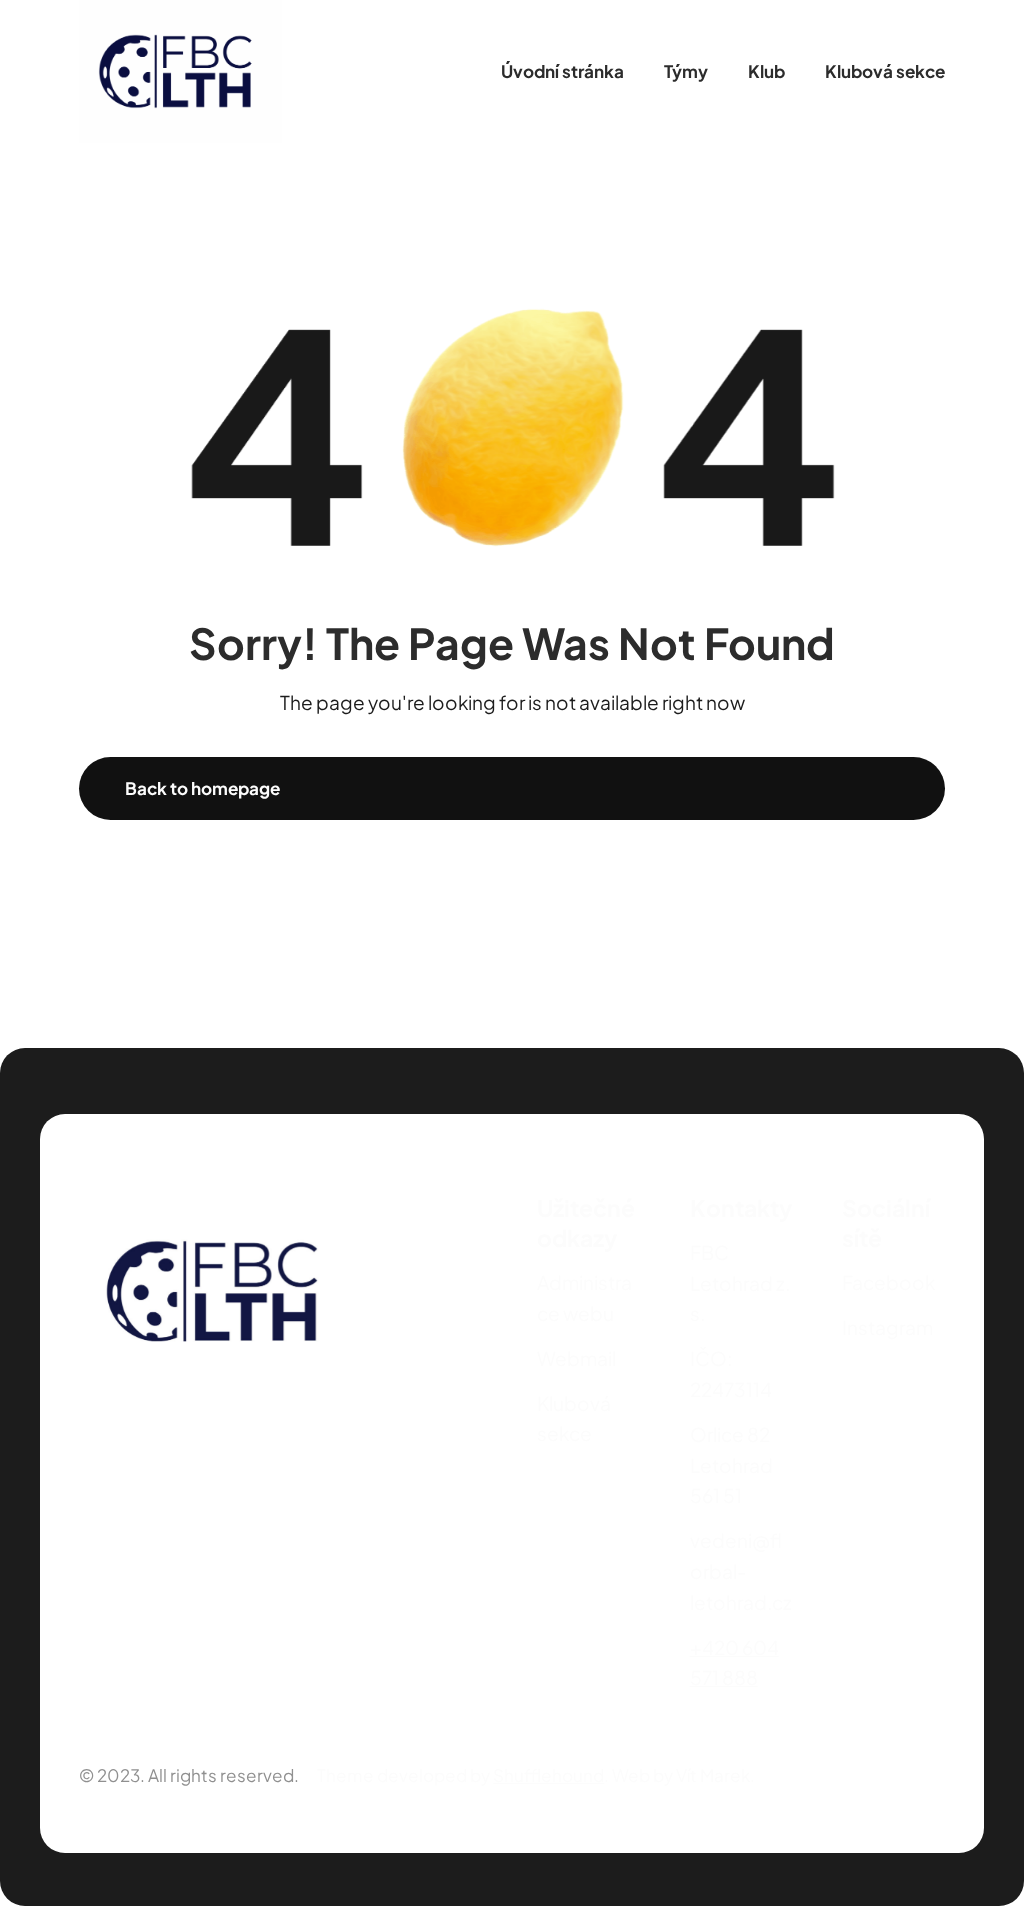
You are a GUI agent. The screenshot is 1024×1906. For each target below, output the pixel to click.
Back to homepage (202, 788)
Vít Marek (713, 1775)
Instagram (887, 1327)
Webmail (576, 1358)
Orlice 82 (730, 1434)
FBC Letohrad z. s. (740, 1282)
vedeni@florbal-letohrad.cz (741, 1570)
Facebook (888, 1282)
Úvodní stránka (562, 71)
